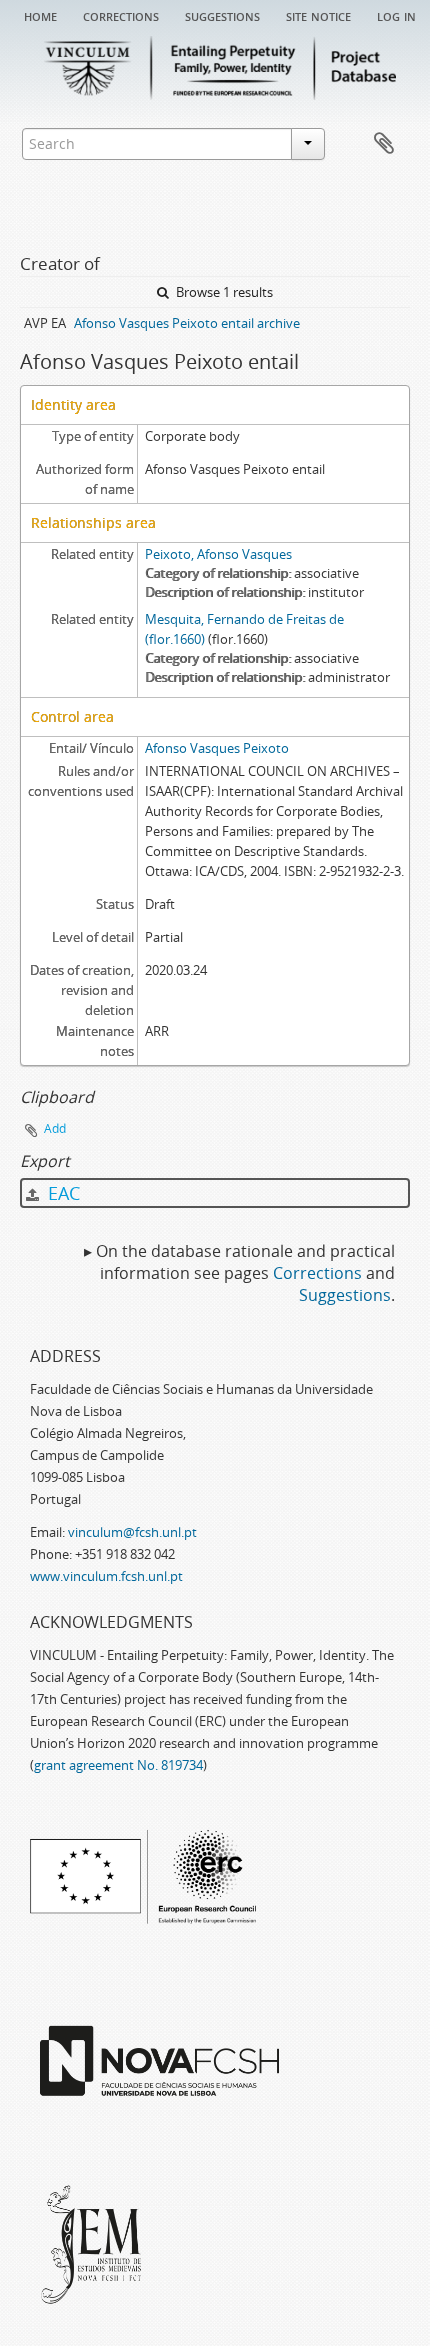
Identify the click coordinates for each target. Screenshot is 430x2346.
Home (40, 15)
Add (55, 1128)
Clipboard (384, 144)
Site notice (318, 15)
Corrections (121, 15)
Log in (396, 15)
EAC (61, 1193)
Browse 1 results (223, 292)
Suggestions (222, 15)
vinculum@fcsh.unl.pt (132, 1532)
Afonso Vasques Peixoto (217, 748)
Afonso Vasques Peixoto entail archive (187, 323)
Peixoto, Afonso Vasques (218, 554)
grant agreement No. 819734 (118, 1765)
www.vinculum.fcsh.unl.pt (106, 1576)
